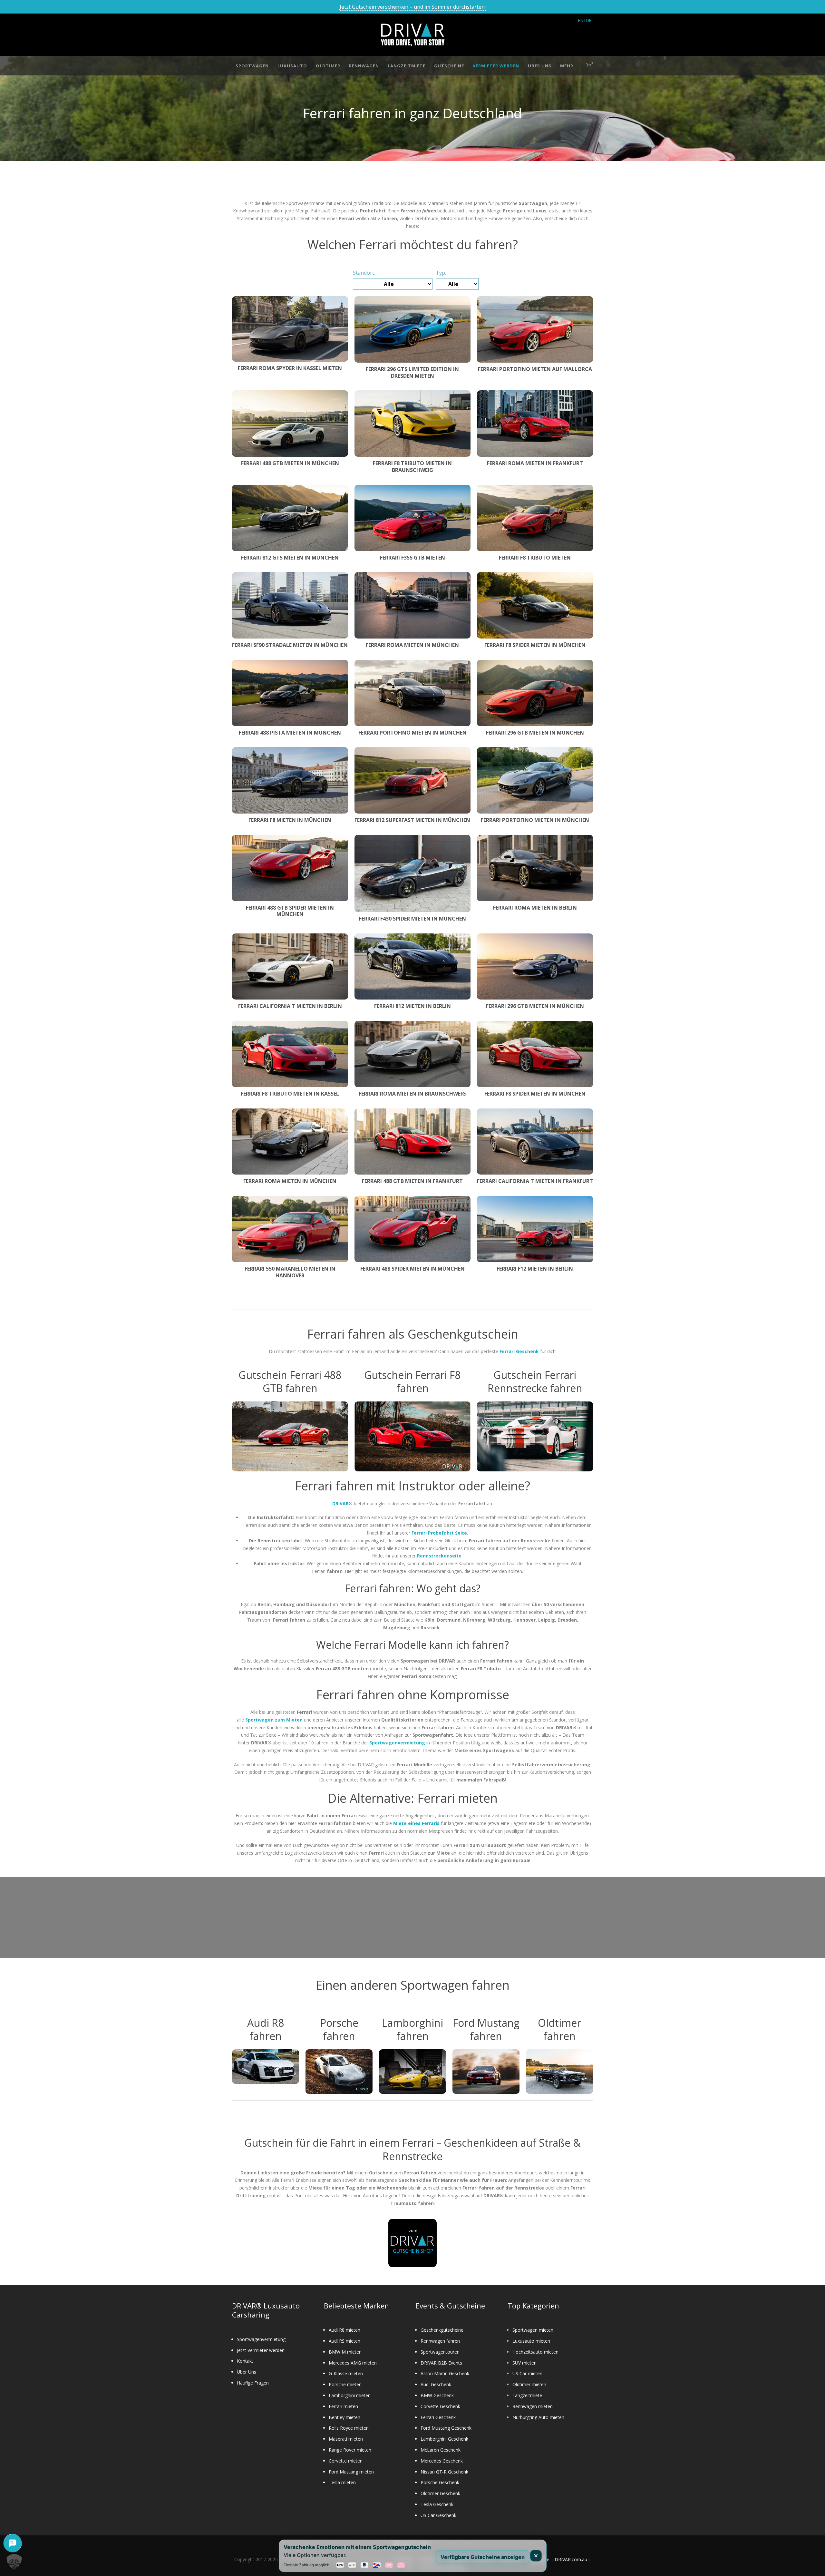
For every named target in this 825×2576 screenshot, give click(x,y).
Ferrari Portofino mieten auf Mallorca (535, 369)
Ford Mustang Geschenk (446, 2428)
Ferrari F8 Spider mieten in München (535, 645)
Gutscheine (449, 66)
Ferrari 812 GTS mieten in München (290, 558)
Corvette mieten (346, 2461)
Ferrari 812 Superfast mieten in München (412, 820)
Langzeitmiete (407, 66)
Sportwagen (252, 66)
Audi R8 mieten (345, 2330)
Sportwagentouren (440, 2352)
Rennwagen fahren (440, 2341)
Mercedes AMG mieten (353, 2363)
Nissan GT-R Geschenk (444, 2472)
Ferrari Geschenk (438, 2417)
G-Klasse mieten (346, 2373)
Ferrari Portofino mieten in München (412, 733)
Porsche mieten (345, 2384)
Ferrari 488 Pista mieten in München (290, 733)
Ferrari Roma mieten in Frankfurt (535, 463)
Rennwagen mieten (533, 2406)
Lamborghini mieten (350, 2395)
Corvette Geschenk (440, 2406)
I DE (588, 20)
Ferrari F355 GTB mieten (412, 558)
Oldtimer (328, 66)
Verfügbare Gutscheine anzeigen (483, 2557)
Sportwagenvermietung (261, 2339)
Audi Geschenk (436, 2384)
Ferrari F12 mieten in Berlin (535, 1269)
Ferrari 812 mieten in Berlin (412, 1006)
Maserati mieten (346, 2439)
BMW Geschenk (437, 2395)
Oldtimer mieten (529, 2384)
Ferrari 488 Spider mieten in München (412, 1269)
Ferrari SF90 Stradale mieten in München (290, 645)
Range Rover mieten (350, 2450)
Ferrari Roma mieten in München (412, 645)
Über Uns (540, 66)
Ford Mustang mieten (351, 2472)
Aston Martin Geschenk (445, 2373)
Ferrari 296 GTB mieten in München (535, 733)
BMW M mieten (345, 2352)
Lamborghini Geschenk (444, 2439)
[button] (14, 2562)
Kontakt (245, 2361)
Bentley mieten (345, 2417)
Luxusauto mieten (531, 2341)
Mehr (567, 66)
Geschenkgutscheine (442, 2330)
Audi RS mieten (345, 2341)
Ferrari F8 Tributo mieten (535, 558)
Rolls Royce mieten (349, 2428)
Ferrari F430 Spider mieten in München (412, 919)
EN (581, 20)
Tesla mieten (342, 2482)
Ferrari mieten (343, 2406)
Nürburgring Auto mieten (538, 2417)
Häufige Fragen (253, 2383)
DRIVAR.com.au (571, 2559)
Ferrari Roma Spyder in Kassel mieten (290, 368)
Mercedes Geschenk (442, 2461)
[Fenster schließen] (536, 2556)
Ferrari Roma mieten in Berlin (535, 908)
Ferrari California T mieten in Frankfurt (535, 1181)
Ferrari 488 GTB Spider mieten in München (290, 911)
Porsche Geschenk (440, 2482)
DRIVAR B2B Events (441, 2363)
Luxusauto (292, 66)
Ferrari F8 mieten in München (290, 820)
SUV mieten (524, 2363)
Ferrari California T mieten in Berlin (290, 1006)
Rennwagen (364, 66)
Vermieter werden (496, 66)
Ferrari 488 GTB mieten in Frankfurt (412, 1181)
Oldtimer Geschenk (440, 2493)
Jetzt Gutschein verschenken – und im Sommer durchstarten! (413, 7)
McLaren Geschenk (441, 2450)
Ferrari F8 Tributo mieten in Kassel (290, 1094)
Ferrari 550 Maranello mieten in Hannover (290, 1272)
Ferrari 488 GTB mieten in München (290, 463)
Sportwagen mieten (533, 2330)
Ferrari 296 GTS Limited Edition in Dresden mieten (412, 372)
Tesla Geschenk (437, 2504)
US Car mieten (527, 2373)
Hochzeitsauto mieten (535, 2352)
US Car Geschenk (438, 2515)
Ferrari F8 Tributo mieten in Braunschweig (412, 467)
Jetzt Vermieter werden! (261, 2350)
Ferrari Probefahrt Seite (439, 1533)
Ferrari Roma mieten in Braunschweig (412, 1094)
